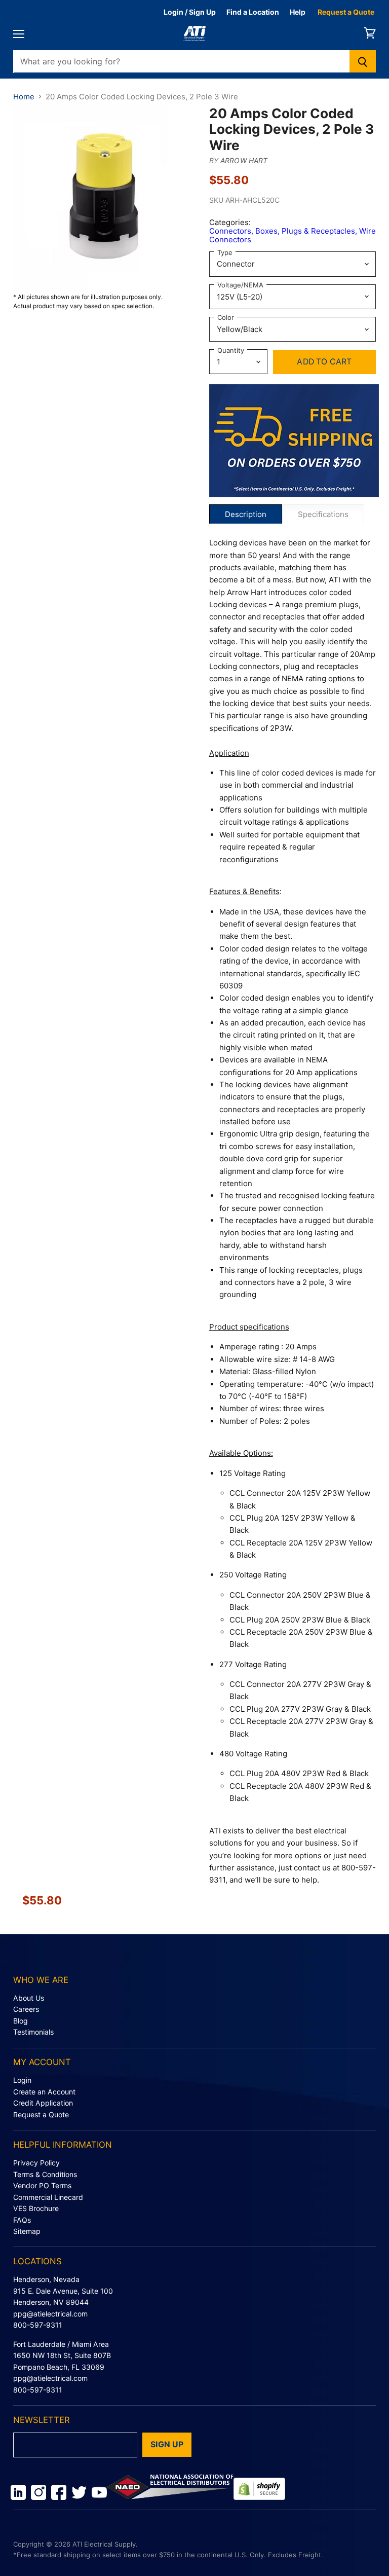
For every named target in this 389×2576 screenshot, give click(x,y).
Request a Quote (346, 12)
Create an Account (44, 2092)
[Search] (363, 61)
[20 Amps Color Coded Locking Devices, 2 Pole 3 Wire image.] (106, 199)
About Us (29, 1998)
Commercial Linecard (48, 2197)
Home (24, 97)
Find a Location (253, 12)
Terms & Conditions (45, 2174)
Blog (21, 2021)
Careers (26, 2009)
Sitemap (27, 2231)
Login (22, 2080)
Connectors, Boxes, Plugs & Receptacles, (284, 231)
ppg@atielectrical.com (50, 2314)
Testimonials (33, 2032)
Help (298, 12)
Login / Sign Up (190, 12)
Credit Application (43, 2103)
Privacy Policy (36, 2163)
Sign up (167, 2444)
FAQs (22, 2220)
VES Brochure (36, 2208)
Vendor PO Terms (42, 2185)
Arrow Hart (244, 160)
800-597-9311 (38, 2325)
